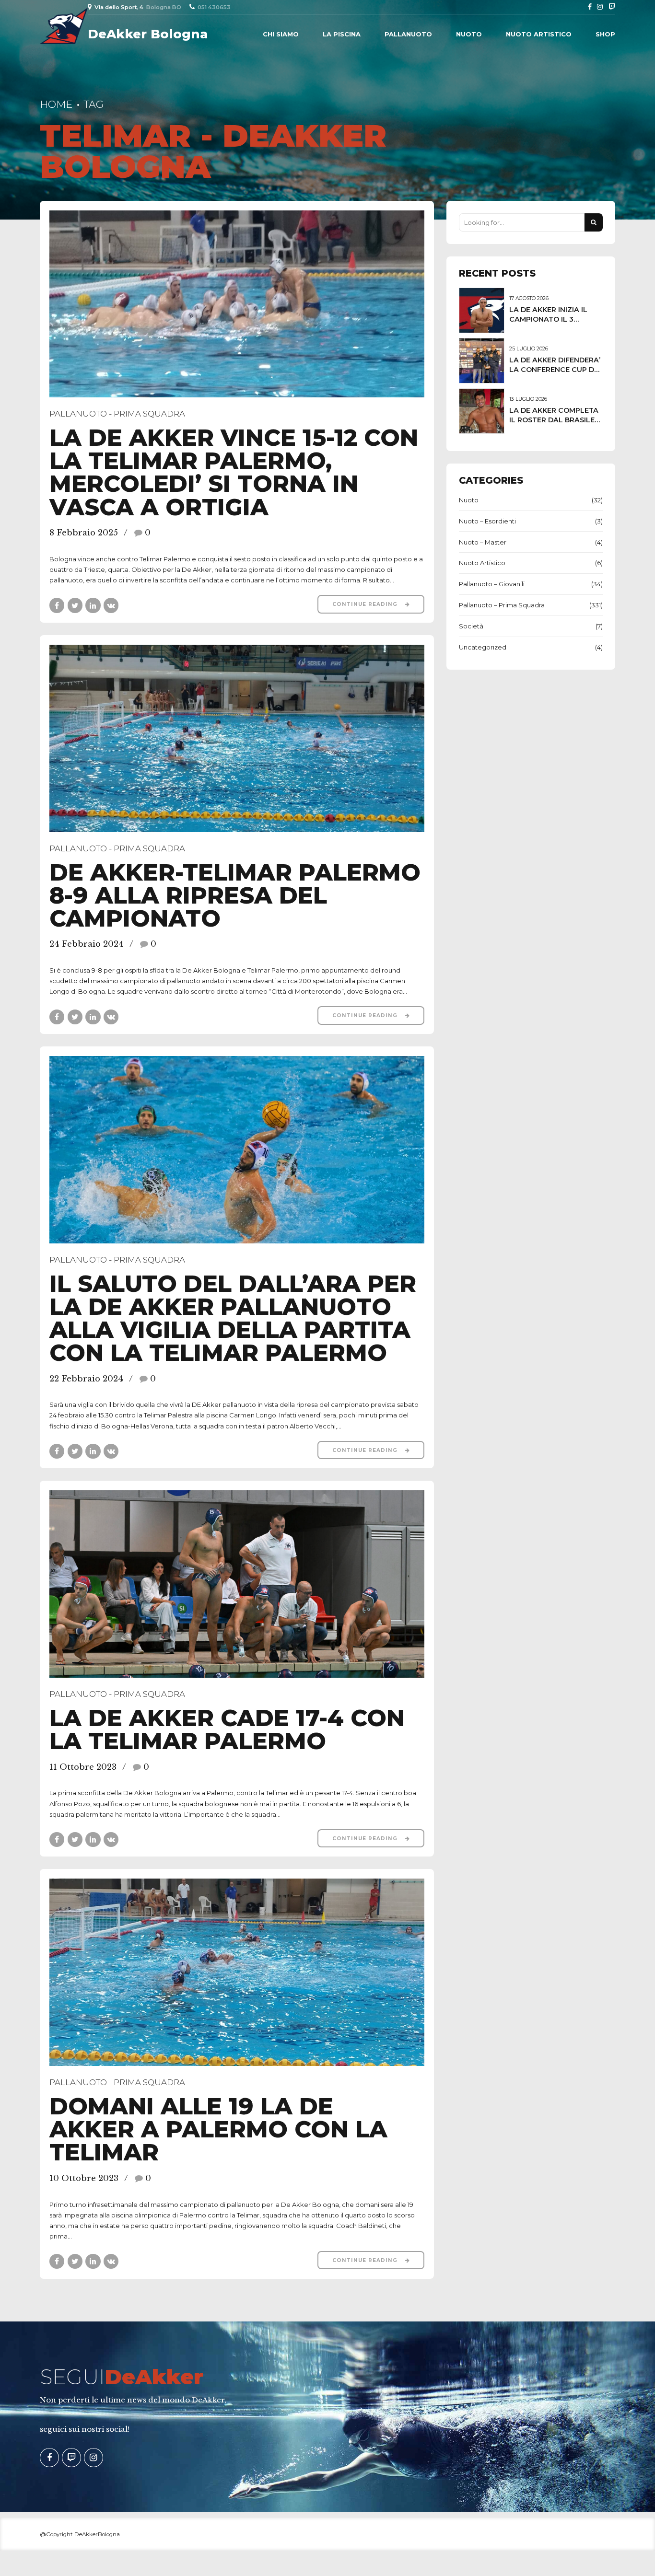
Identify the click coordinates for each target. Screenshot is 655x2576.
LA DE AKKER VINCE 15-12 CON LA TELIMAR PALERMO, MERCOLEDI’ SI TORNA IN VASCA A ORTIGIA (234, 472)
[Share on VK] (111, 605)
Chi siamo (281, 34)
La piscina (342, 34)
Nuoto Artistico (539, 34)
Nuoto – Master (483, 542)
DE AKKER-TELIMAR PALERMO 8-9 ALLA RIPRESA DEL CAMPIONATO (235, 895)
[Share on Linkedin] (93, 605)
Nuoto (469, 34)
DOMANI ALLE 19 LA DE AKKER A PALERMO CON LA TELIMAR (218, 2129)
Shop (605, 34)
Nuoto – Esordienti (487, 521)
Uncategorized (483, 647)
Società (471, 626)
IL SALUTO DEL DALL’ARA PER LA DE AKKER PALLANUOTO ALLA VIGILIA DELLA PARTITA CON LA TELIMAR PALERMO (233, 1318)
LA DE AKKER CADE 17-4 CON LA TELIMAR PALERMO (227, 1729)
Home (56, 104)
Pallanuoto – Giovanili (492, 584)
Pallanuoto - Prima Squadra (117, 414)
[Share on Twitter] (75, 605)
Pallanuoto (408, 34)
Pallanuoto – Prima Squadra (502, 605)
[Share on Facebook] (57, 605)
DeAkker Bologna (148, 34)
